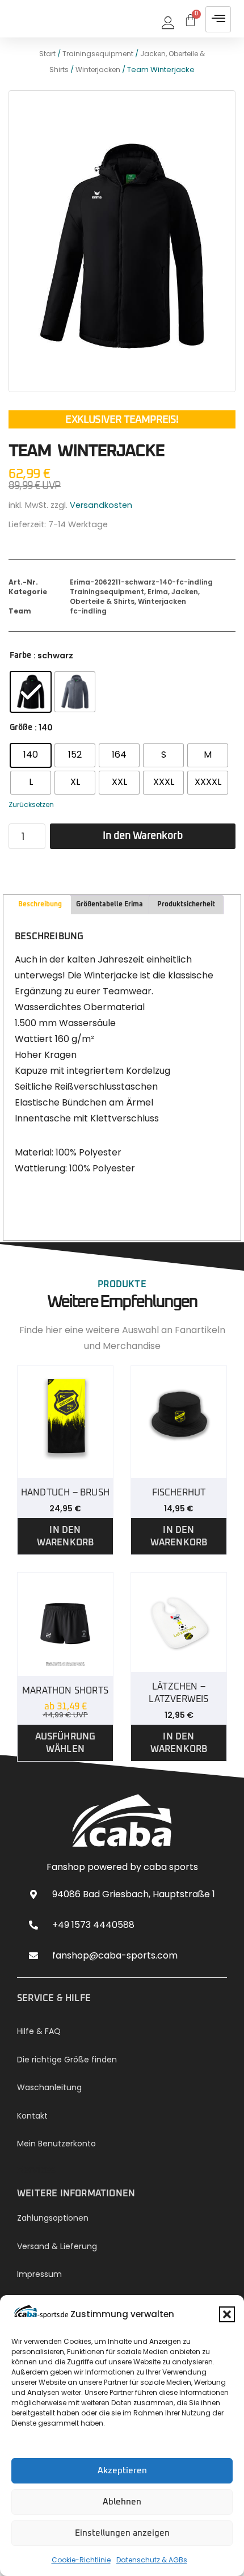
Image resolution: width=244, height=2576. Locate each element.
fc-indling (88, 611)
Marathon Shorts (65, 1691)
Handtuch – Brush (65, 1493)
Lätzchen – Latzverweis (178, 1693)
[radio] (31, 692)
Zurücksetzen (31, 804)
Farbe (20, 655)
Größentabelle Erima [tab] (110, 905)
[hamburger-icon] (218, 19)
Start (47, 54)
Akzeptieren (122, 2471)
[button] (227, 2314)
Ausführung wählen (66, 1743)
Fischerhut (179, 1493)
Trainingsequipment (98, 54)
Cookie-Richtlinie (81, 2560)
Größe (21, 728)
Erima (158, 592)
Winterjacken (98, 70)
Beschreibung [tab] (40, 905)
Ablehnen (122, 2502)
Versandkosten (101, 505)
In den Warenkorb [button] (66, 1536)
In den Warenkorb (143, 836)
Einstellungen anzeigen (122, 2533)
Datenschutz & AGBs (152, 2560)
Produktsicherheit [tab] (186, 905)
